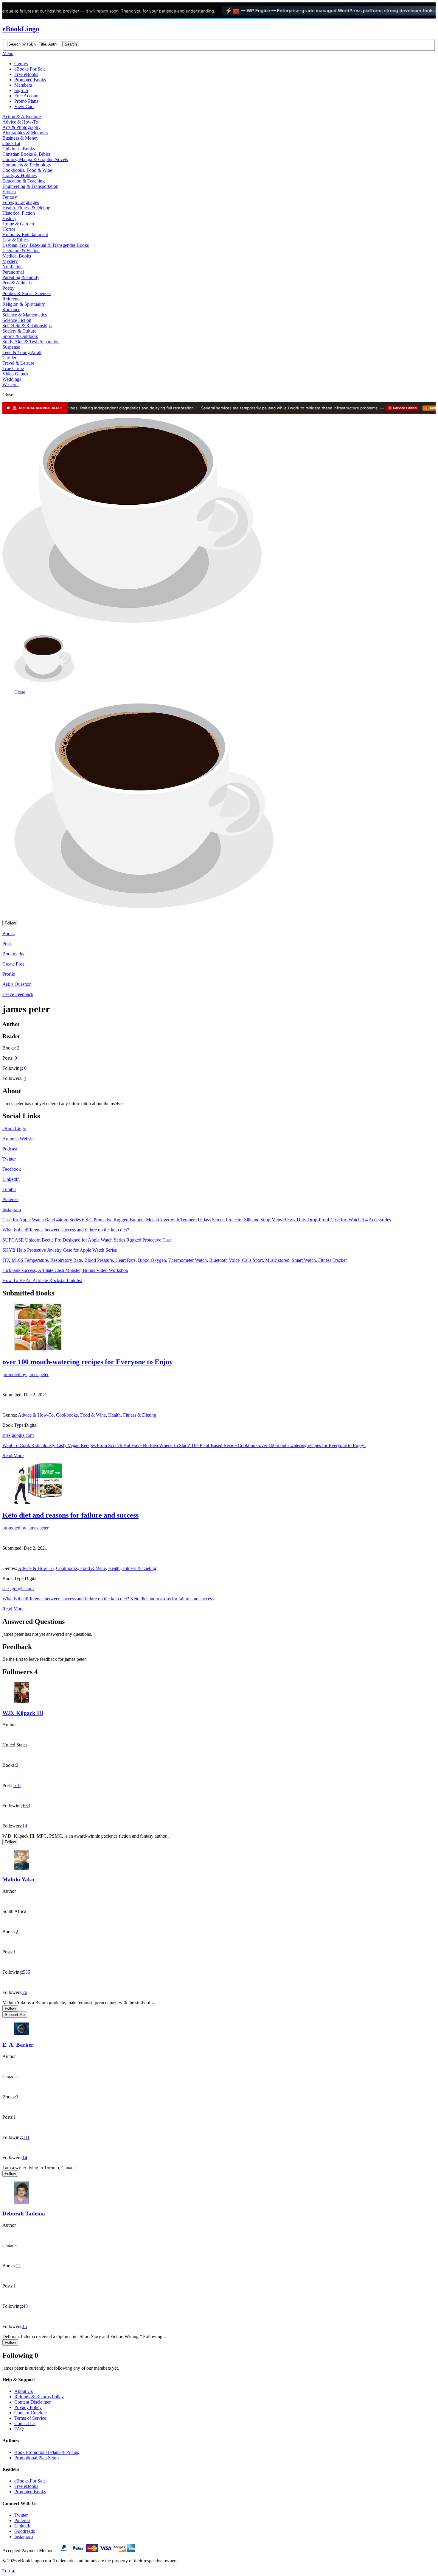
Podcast (10, 1149)
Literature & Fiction (21, 251)
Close (20, 692)
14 (25, 1826)
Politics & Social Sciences (27, 293)
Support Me (15, 2015)
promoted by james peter (25, 1374)
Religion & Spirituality (24, 304)
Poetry (8, 288)
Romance (11, 309)
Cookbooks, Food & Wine (27, 170)
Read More (13, 1455)
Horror (9, 229)
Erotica (9, 192)
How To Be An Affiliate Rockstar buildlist (42, 1280)
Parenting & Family (21, 277)
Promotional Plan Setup (36, 2458)
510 (17, 1785)
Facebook (12, 1169)
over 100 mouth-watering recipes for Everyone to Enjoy (88, 1362)
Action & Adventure (22, 117)
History (9, 218)
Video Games (15, 374)
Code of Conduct (31, 2413)
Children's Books (19, 149)
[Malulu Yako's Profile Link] (22, 1868)
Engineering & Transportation (30, 186)
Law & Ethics (15, 240)
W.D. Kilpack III (23, 1713)
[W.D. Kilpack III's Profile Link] (22, 1701)
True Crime (13, 368)
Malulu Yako (18, 1879)
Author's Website (18, 1139)
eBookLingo (21, 29)
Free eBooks (26, 74)
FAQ (19, 2429)
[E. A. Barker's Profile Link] (22, 2033)
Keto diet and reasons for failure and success (70, 1515)
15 (25, 2326)
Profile (9, 974)
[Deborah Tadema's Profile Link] (22, 2202)
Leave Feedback (18, 994)
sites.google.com (18, 1435)
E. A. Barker (18, 2045)
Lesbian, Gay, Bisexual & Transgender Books (46, 245)
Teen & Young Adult (22, 352)
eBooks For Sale (30, 69)
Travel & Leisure (18, 363)
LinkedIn (11, 1179)
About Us (24, 2391)
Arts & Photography (21, 127)
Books (8, 934)
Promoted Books (30, 80)
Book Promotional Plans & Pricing (47, 2452)
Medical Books (17, 256)
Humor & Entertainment (25, 234)
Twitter (9, 1159)
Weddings (12, 379)
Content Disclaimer (32, 2402)
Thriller (9, 358)
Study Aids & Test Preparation (31, 342)
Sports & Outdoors (20, 336)
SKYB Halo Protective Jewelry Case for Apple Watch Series (60, 1250)
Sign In (21, 90)
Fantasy (10, 197)
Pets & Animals (17, 283)
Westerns (11, 385)
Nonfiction (13, 267)
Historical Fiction (19, 213)
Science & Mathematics (25, 315)
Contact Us (25, 2423)
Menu (8, 53)
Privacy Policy (28, 2407)
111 (26, 2137)
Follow (10, 923)
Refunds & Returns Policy (39, 2397)
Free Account (27, 96)
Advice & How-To (20, 122)
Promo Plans (26, 101)
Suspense (11, 347)
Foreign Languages (21, 202)
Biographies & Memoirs (25, 133)
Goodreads (25, 2531)
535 (27, 1972)
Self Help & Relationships (27, 326)
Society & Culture (19, 331)
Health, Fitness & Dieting (26, 208)
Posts (7, 944)
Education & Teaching (24, 181)
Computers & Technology (27, 165)
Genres (21, 64)
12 (18, 2266)
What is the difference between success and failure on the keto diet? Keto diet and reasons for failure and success (108, 1599)
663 (27, 1806)
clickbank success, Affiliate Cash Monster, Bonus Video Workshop (65, 1270)
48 (25, 2306)
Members (23, 85)
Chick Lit (11, 143)
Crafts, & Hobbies (20, 176)
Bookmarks (13, 954)
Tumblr (9, 1189)
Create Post (13, 964)
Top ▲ (9, 2571)
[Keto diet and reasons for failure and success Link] (38, 1503)
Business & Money (20, 138)
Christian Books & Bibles (27, 154)
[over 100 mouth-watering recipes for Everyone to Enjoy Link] (38, 1349)
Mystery (10, 261)
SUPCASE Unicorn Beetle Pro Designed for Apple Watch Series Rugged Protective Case (87, 1240)
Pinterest (10, 1199)
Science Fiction (17, 320)
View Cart (24, 106)
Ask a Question (17, 984)
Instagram (12, 1210)
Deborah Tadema (24, 2214)
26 (25, 1992)
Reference (12, 299)
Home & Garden (18, 224)
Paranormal (13, 272)
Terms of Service (30, 2418)
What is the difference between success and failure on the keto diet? (66, 1230)
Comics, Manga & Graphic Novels (35, 159)
